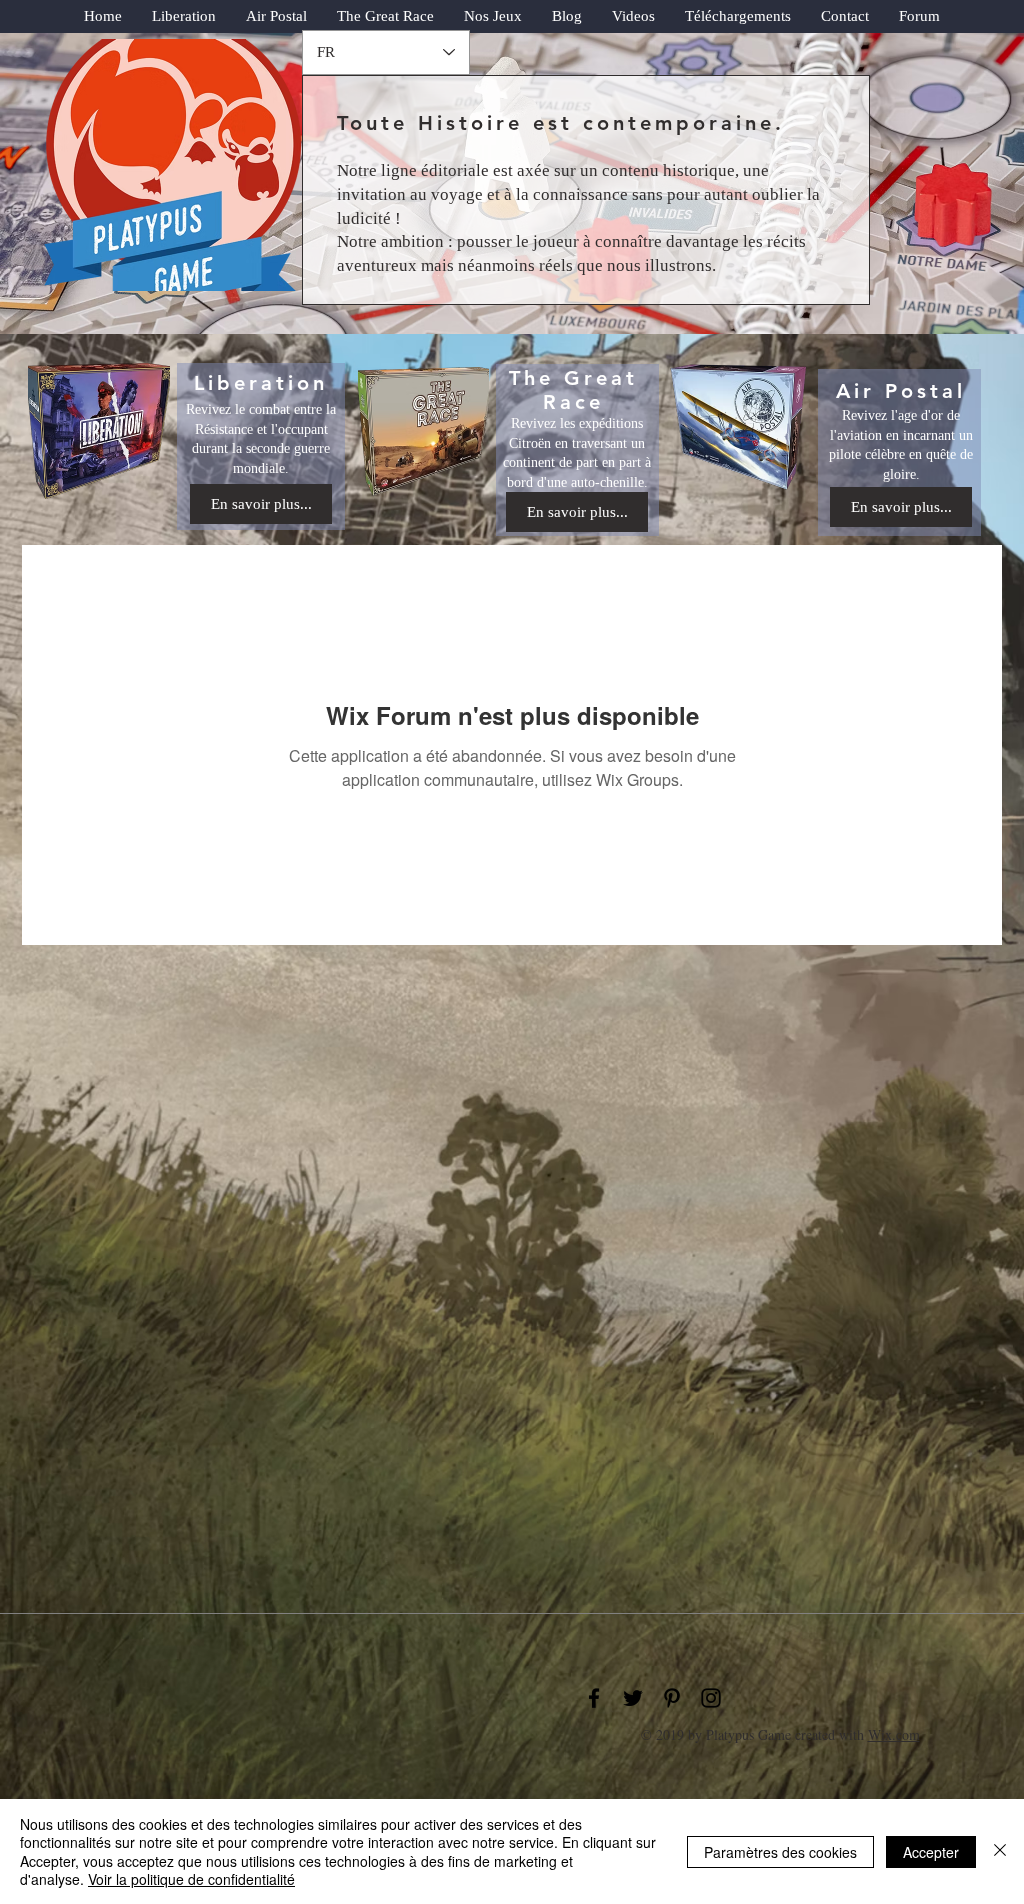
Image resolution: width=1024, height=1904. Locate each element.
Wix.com (894, 1734)
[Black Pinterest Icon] (672, 1698)
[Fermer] (1000, 1851)
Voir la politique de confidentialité (191, 1879)
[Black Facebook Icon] (594, 1698)
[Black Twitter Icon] (633, 1698)
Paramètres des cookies (780, 1852)
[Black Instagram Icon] (711, 1698)
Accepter (931, 1852)
